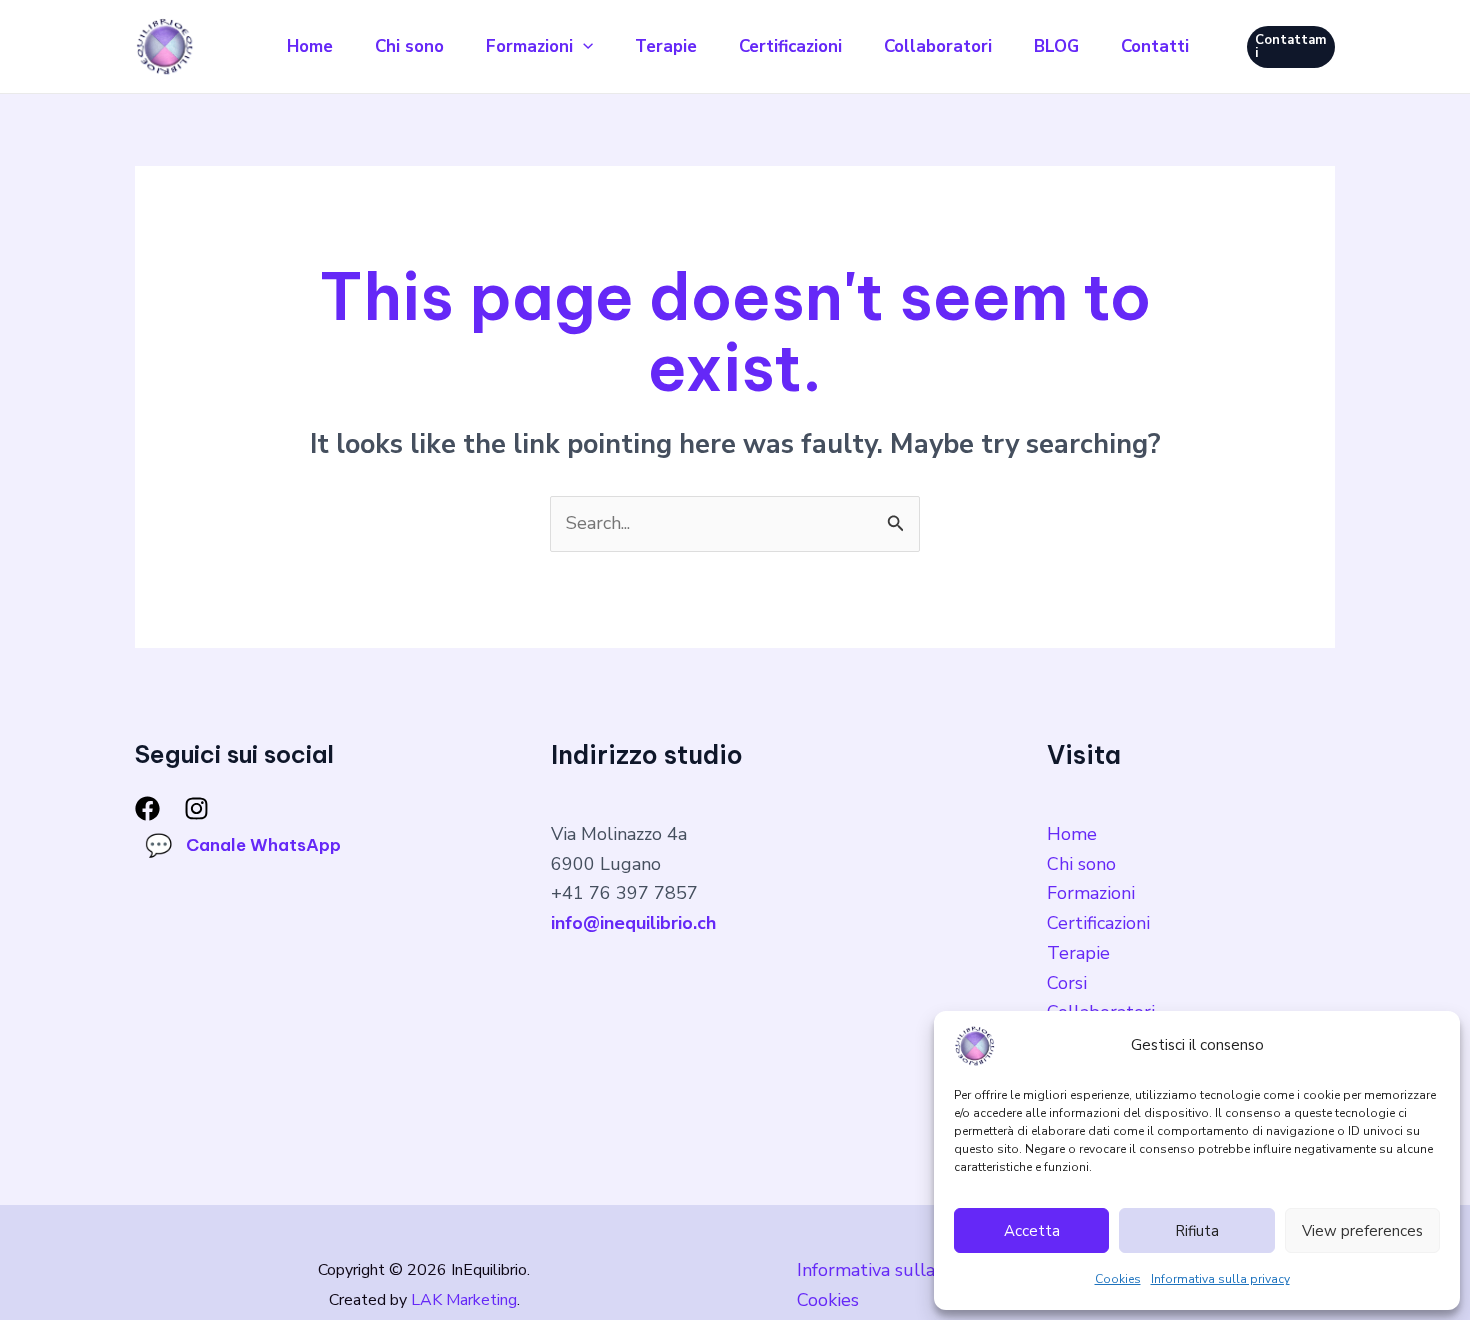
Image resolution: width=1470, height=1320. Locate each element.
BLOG (1056, 46)
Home (310, 46)
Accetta (1032, 1231)
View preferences (1362, 1231)
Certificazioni (790, 46)
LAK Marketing (464, 1300)
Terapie (666, 46)
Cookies (1118, 1279)
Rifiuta (1197, 1231)
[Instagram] (196, 808)
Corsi (1067, 983)
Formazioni (529, 46)
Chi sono (409, 46)
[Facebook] (147, 808)
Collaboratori (938, 46)
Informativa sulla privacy (1220, 1279)
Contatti (1155, 46)
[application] (583, 47)
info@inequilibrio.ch (633, 923)
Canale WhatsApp (243, 845)
